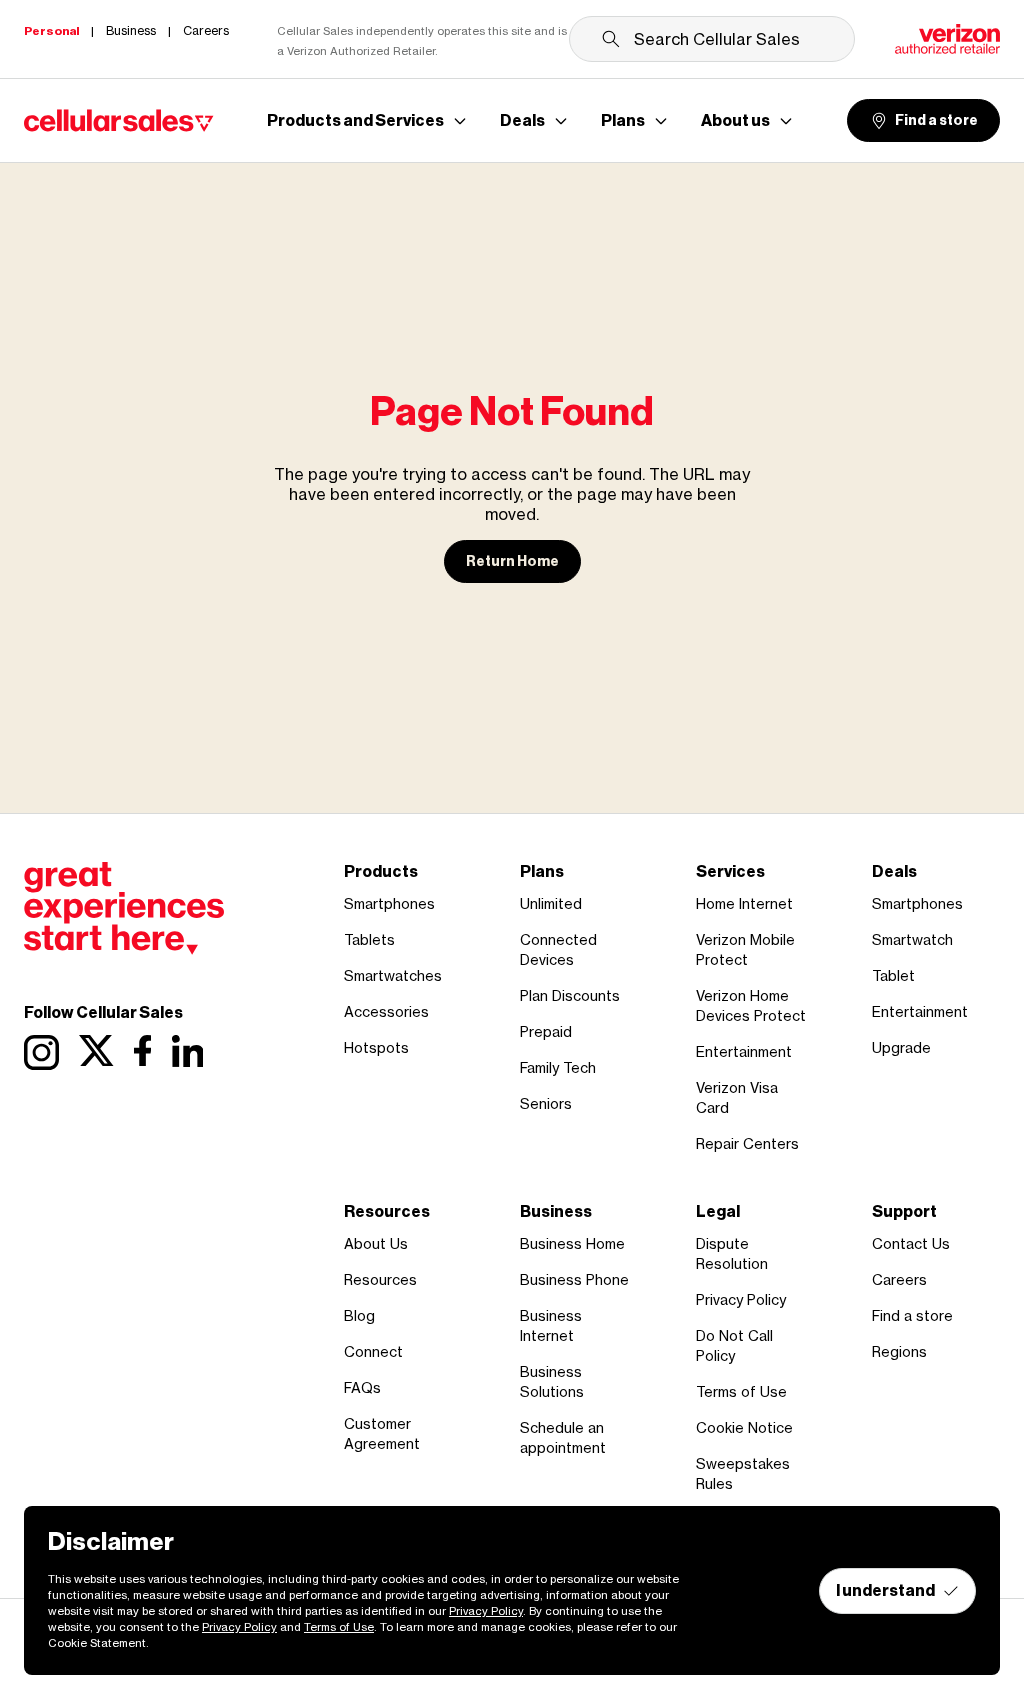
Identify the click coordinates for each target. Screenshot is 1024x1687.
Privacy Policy (741, 1299)
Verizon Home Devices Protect (751, 1005)
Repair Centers (747, 1143)
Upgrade (901, 1047)
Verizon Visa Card (737, 1097)
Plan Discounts (570, 995)
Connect (373, 1351)
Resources (380, 1279)
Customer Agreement (382, 1433)
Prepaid (546, 1031)
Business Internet (551, 1325)
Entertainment (744, 1051)
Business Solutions (552, 1381)
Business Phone (574, 1279)
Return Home (512, 561)
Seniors (546, 1103)
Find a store (936, 120)
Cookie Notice (744, 1427)
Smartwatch (912, 939)
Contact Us (911, 1243)
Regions (899, 1351)
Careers (899, 1279)
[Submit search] (611, 39)
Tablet (893, 975)
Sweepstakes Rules (743, 1473)
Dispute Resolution (732, 1253)
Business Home (572, 1243)
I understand (885, 1590)
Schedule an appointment (563, 1437)
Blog (359, 1315)
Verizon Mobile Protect (745, 949)
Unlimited (551, 903)
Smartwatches (393, 975)
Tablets (369, 939)
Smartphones (389, 903)
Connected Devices (558, 949)
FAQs (362, 1387)
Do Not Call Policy (734, 1345)
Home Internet (744, 903)
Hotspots (376, 1047)
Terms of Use (741, 1391)
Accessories (386, 1011)
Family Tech (558, 1067)
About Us (376, 1243)
